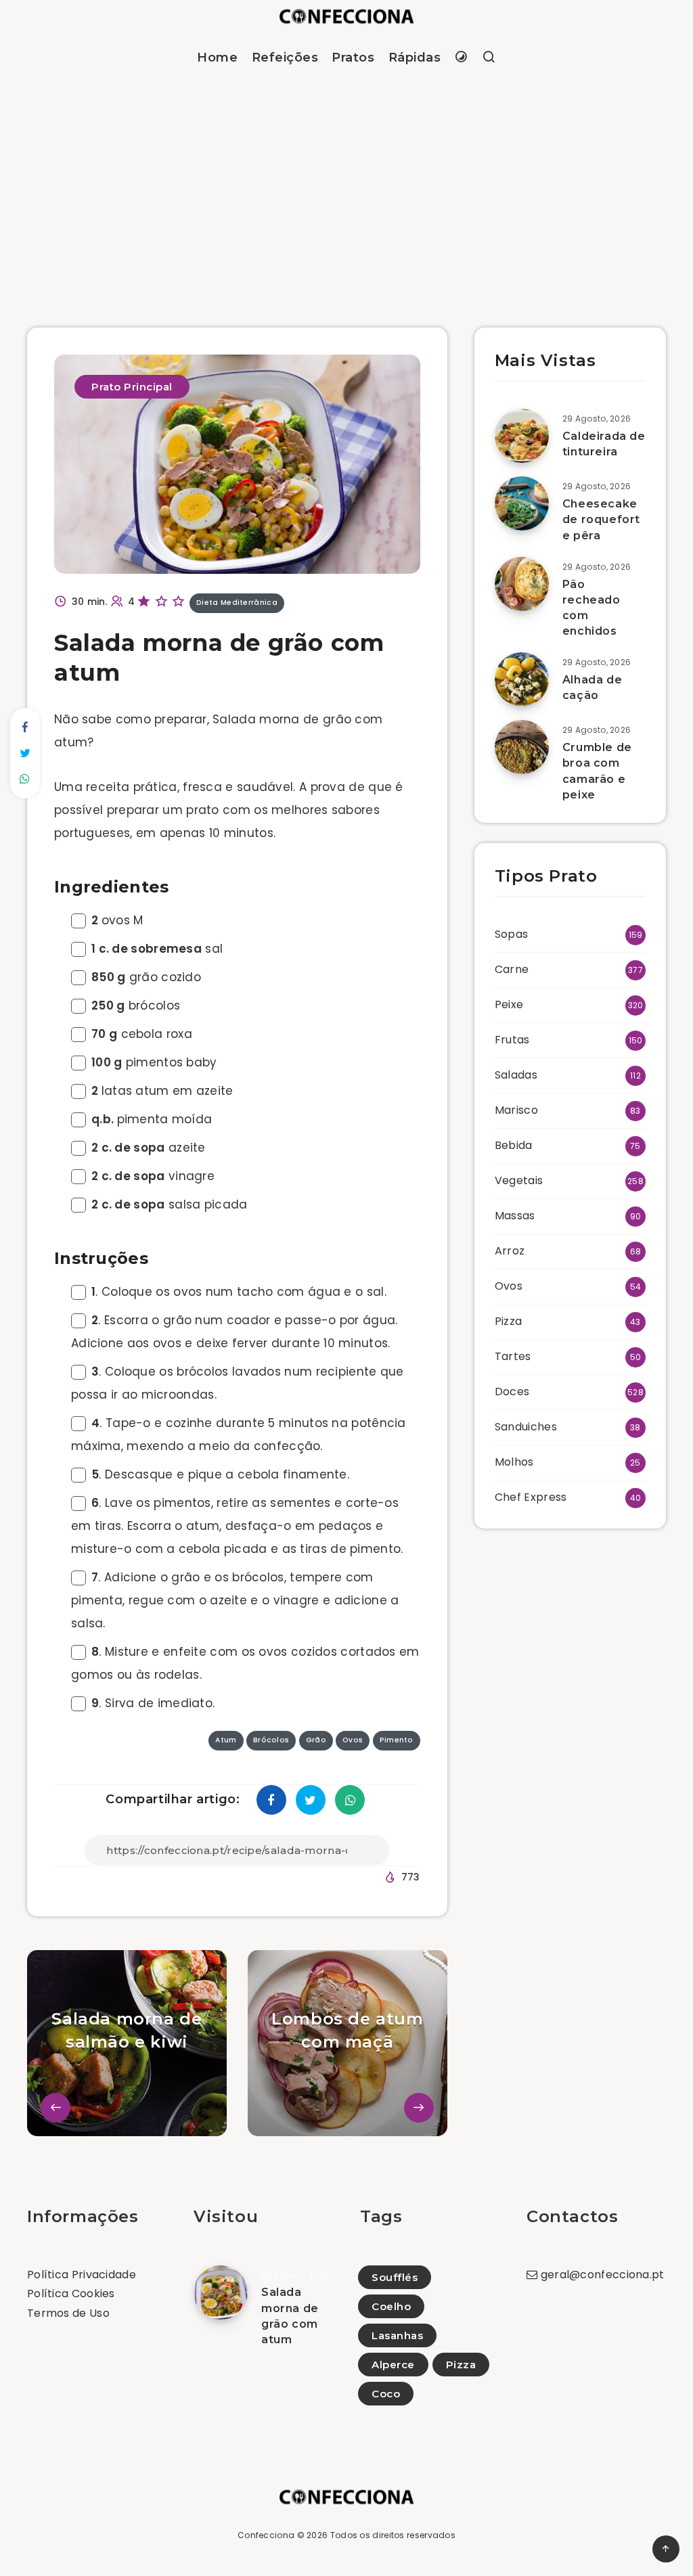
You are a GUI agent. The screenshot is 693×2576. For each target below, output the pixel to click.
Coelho (391, 2306)
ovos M (117, 920)
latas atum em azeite (162, 1091)
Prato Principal (132, 387)
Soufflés (395, 2277)
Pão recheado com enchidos (591, 608)
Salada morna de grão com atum (290, 2316)
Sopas (512, 934)
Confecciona (266, 2535)
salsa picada (170, 1204)
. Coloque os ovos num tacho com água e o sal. (239, 1292)
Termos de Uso (68, 2313)
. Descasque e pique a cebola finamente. (220, 1474)
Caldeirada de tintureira (604, 444)
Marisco (516, 1110)
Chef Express (531, 1497)
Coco (386, 2394)
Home (217, 58)
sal (157, 949)
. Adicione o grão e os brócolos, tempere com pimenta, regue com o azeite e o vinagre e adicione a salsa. (235, 1600)
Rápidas (415, 58)
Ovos (509, 1286)
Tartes (513, 1356)
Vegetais (519, 1180)
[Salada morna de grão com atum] (221, 2292)
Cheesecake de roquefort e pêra (601, 519)
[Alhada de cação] (522, 679)
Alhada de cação (592, 687)
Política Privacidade (82, 2275)
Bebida (514, 1145)
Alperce (393, 2365)
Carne (512, 969)
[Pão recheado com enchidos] (522, 584)
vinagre (153, 1176)
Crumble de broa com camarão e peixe (597, 771)
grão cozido (146, 977)
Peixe (509, 1004)
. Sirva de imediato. (153, 1703)
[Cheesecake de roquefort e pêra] (522, 503)
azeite (149, 1148)
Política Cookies (71, 2293)
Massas (515, 1216)
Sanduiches (526, 1427)
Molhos (514, 1462)
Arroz (510, 1251)
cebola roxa (142, 1034)
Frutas (512, 1040)
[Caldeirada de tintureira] (522, 436)
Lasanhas (397, 2335)
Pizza (509, 1321)
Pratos (353, 58)
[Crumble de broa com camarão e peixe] (522, 747)
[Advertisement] (346, 185)
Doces (512, 1392)
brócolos (136, 1005)
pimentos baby (154, 1062)
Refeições (285, 58)
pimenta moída (152, 1119)
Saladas (516, 1075)
